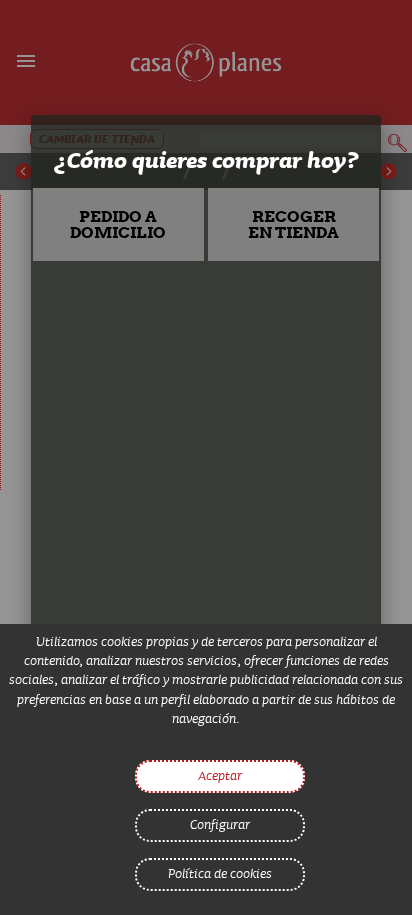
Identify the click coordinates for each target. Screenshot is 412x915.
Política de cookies (220, 873)
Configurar (220, 824)
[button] (119, 224)
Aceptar (220, 775)
